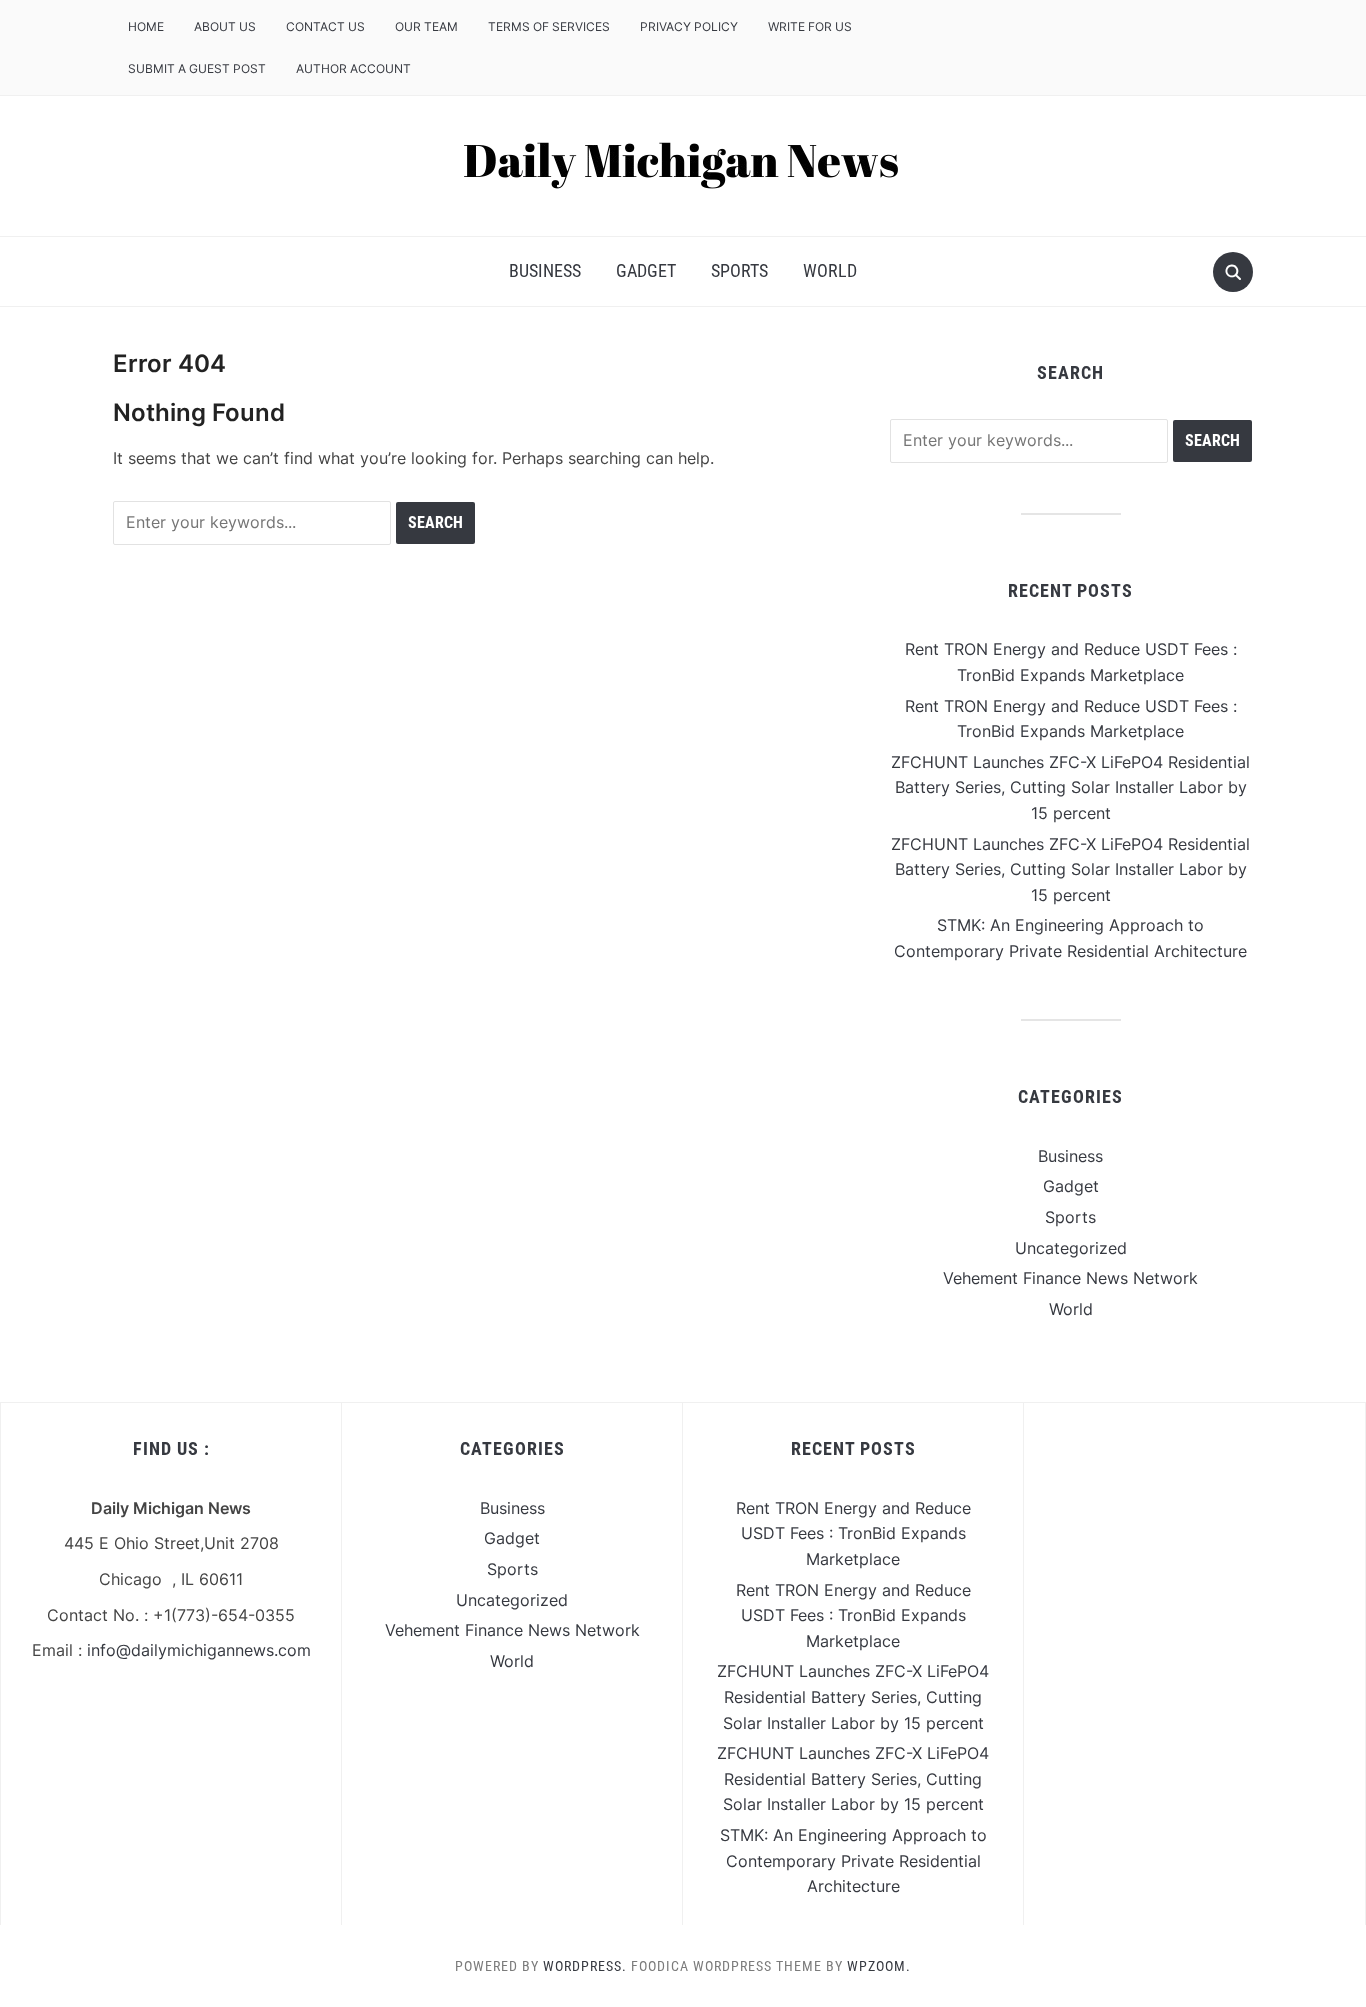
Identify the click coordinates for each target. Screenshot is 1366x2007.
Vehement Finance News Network (1070, 1278)
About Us (225, 26)
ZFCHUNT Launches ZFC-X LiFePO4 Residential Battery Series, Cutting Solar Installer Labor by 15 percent (1070, 787)
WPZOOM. (879, 1966)
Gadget (646, 270)
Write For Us (810, 26)
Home (146, 26)
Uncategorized (1071, 1248)
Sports (739, 270)
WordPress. (585, 1966)
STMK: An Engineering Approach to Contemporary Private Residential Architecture (853, 1860)
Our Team (426, 26)
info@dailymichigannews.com (199, 1650)
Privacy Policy (689, 26)
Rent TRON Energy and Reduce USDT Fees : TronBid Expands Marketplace (853, 1533)
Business (545, 270)
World (830, 270)
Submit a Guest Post (197, 68)
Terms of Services (549, 26)
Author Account (353, 68)
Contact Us (325, 26)
